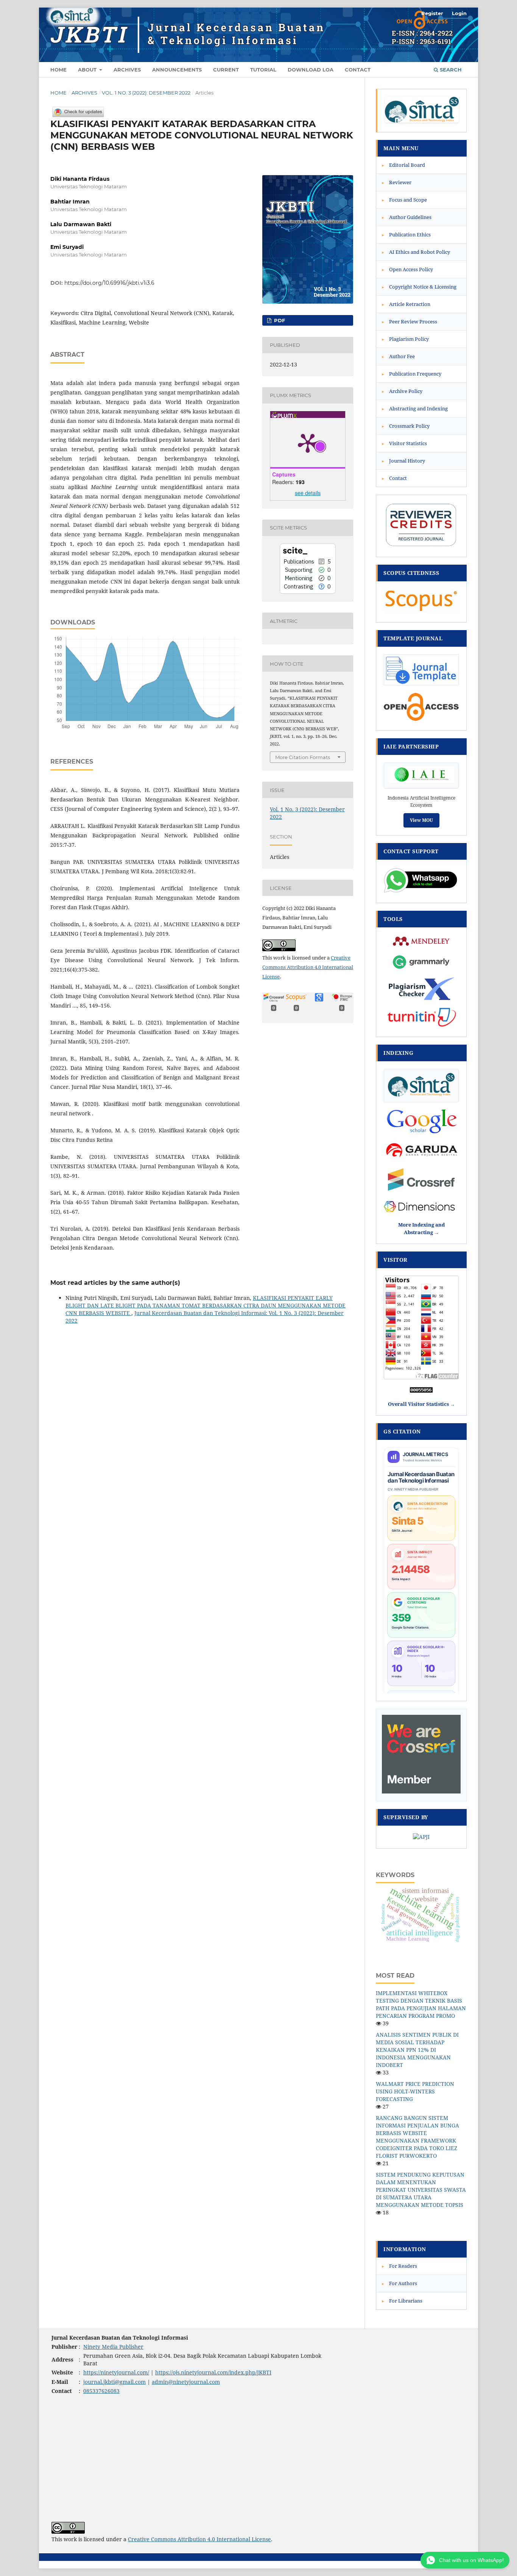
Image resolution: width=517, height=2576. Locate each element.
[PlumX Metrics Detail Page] (308, 443)
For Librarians (402, 2301)
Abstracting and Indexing (415, 408)
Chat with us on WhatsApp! (471, 2560)
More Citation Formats (303, 757)
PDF (279, 320)
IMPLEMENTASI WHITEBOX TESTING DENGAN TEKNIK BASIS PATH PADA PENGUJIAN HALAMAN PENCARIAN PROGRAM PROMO (421, 2004)
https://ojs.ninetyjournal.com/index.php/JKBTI (213, 2372)
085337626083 (101, 2391)
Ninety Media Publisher (113, 2347)
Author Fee (398, 356)
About (88, 70)
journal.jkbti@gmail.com (114, 2382)
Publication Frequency (412, 374)
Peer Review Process (410, 321)
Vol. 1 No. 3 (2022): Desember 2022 (146, 93)
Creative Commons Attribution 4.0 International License (308, 967)
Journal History (403, 461)
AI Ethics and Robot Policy (416, 252)
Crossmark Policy (406, 426)
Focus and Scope (404, 200)
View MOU (421, 820)
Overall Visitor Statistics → (421, 1404)
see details (308, 493)
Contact (358, 70)
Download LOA (311, 70)
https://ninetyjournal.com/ (116, 2372)
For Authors (399, 2283)
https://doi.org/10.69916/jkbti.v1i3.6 (109, 283)
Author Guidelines (407, 217)
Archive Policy (402, 391)
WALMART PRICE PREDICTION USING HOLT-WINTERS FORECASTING (415, 2091)
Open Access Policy (407, 269)
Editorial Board (403, 165)
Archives (127, 70)
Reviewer (397, 182)
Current (226, 70)
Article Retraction (406, 304)
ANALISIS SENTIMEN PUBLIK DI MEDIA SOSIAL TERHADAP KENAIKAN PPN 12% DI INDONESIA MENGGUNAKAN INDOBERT (417, 2050)
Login (459, 13)
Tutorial (263, 70)
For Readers (399, 2266)
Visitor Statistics (404, 443)
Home (58, 70)
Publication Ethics (406, 234)
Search (450, 70)
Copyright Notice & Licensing (419, 287)
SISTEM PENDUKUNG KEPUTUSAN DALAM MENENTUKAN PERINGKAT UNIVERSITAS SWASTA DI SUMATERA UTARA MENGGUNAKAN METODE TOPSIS (421, 2190)
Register (432, 13)
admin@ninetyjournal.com (186, 2382)
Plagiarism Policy (405, 339)
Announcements (177, 70)
